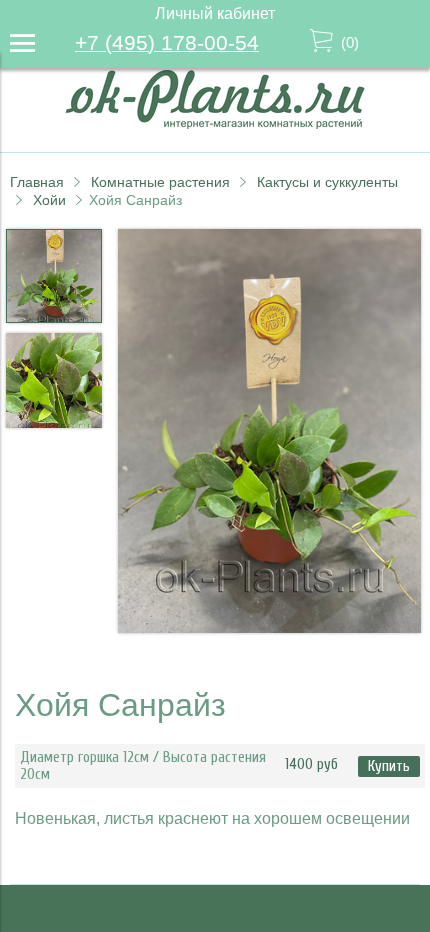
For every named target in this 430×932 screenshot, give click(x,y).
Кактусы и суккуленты (327, 182)
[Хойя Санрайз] (269, 433)
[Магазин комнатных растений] (215, 123)
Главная (37, 182)
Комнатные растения (160, 182)
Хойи (49, 200)
